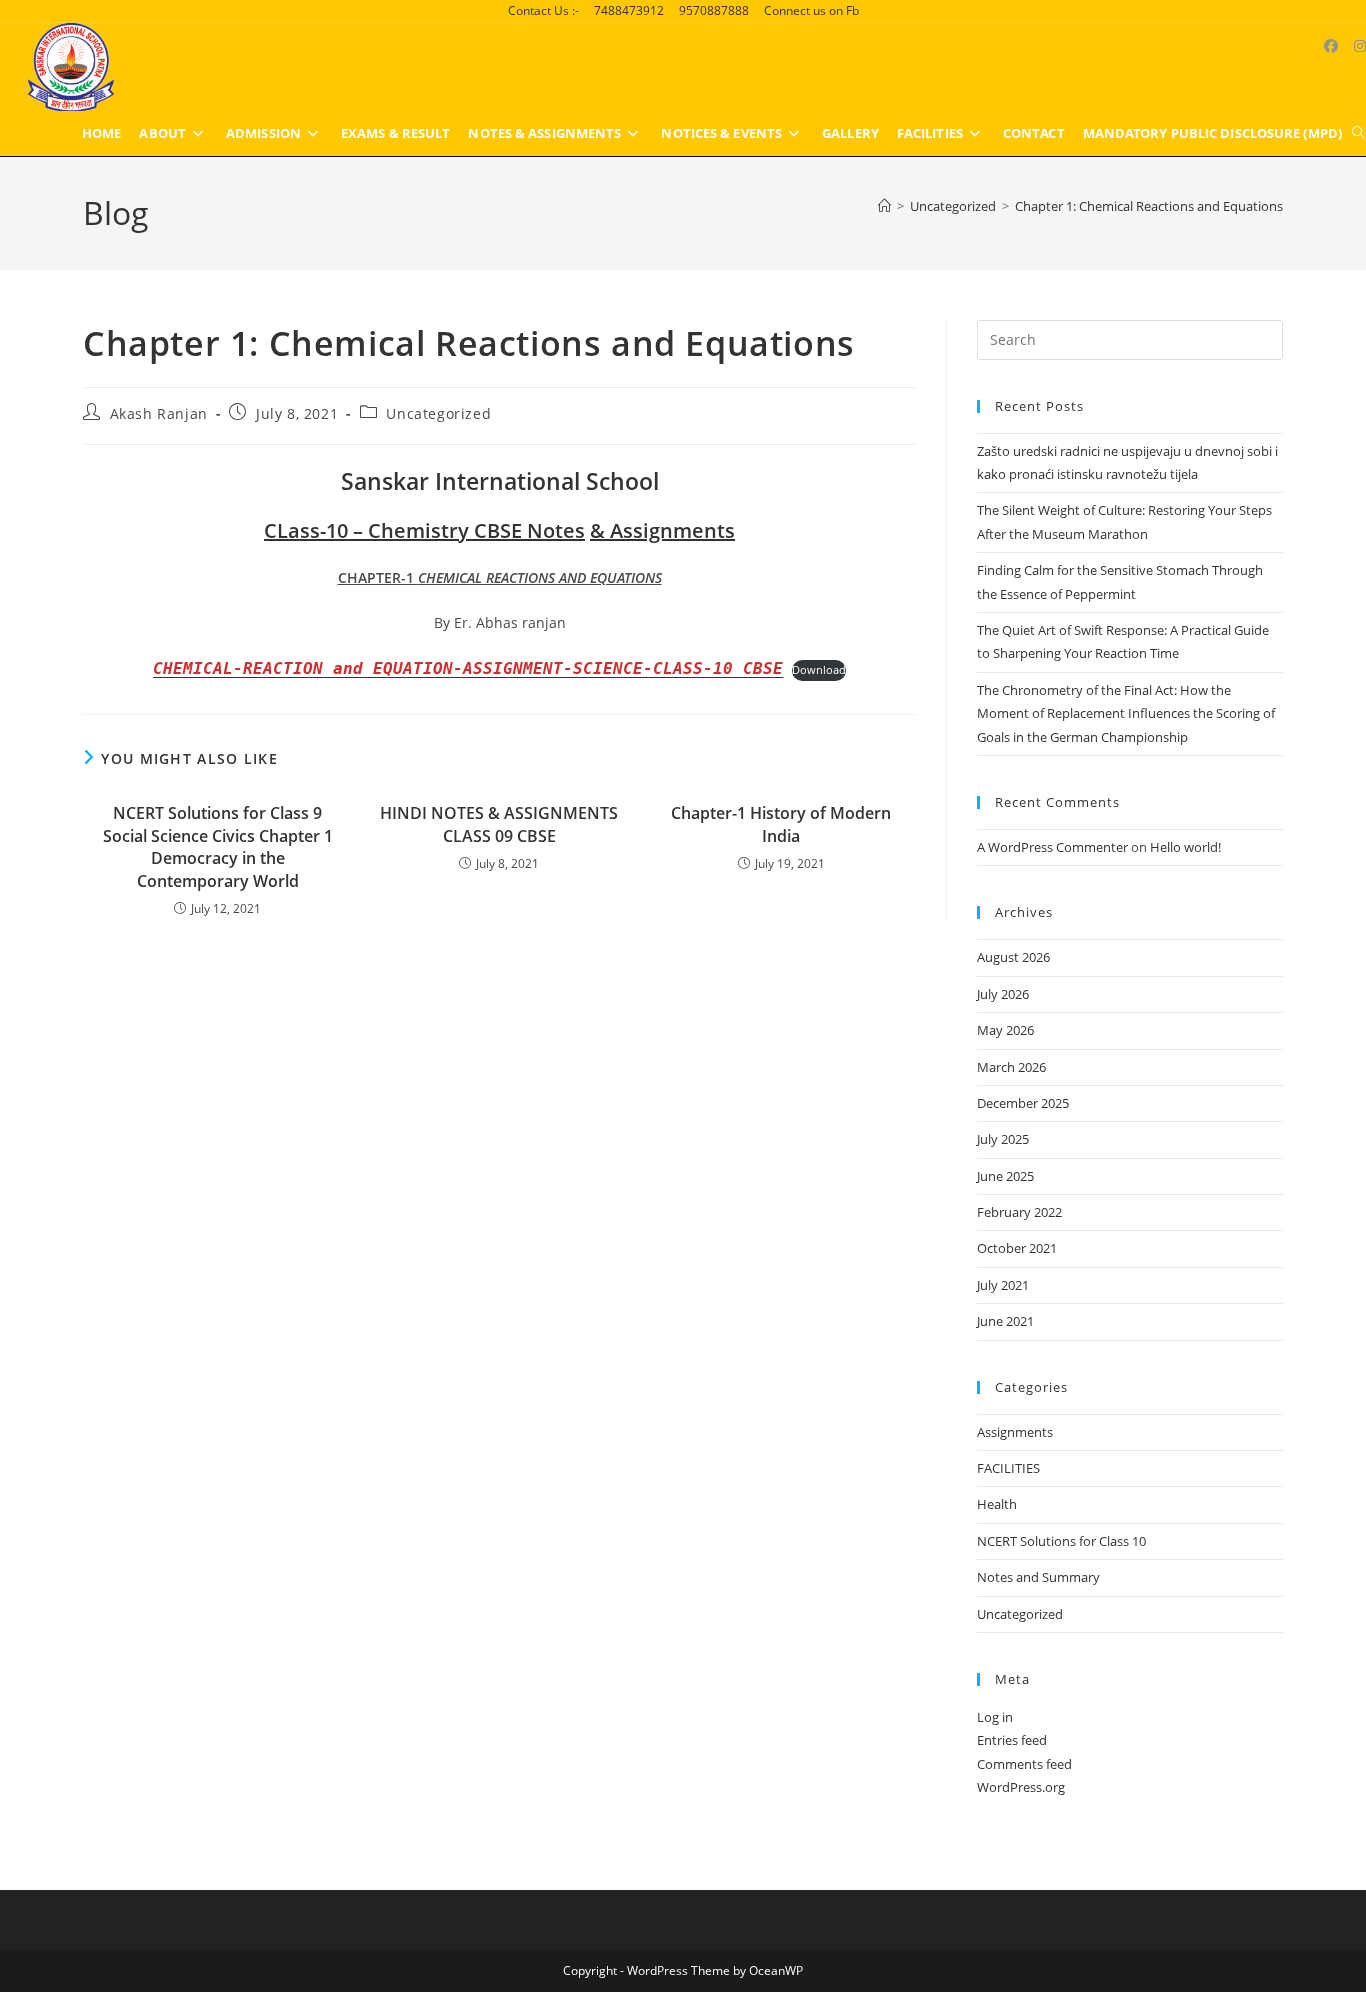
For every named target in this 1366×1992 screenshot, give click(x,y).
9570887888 (714, 10)
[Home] (884, 206)
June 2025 (1005, 1176)
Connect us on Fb (811, 10)
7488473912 (629, 10)
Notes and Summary (1038, 1577)
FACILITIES (1008, 1468)
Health (997, 1504)
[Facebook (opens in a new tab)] (1331, 46)
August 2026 (1013, 957)
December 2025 (1023, 1103)
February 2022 (1019, 1212)
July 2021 (1003, 1285)
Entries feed (1012, 1740)
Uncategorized (438, 413)
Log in (995, 1717)
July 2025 (1003, 1139)
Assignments (1015, 1432)
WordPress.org (1021, 1787)
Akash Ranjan (159, 413)
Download (819, 669)
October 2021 (1017, 1248)
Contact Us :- (543, 10)
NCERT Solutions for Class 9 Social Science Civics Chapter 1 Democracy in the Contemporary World (218, 846)
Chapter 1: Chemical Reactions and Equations (1149, 206)
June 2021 (1005, 1321)
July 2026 (1003, 994)
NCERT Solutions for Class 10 (1061, 1541)
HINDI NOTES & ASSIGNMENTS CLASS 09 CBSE (499, 824)
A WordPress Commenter (1052, 847)
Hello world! (1185, 847)
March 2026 (1011, 1067)
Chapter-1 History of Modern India (781, 824)
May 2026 (1005, 1030)
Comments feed (1024, 1764)
